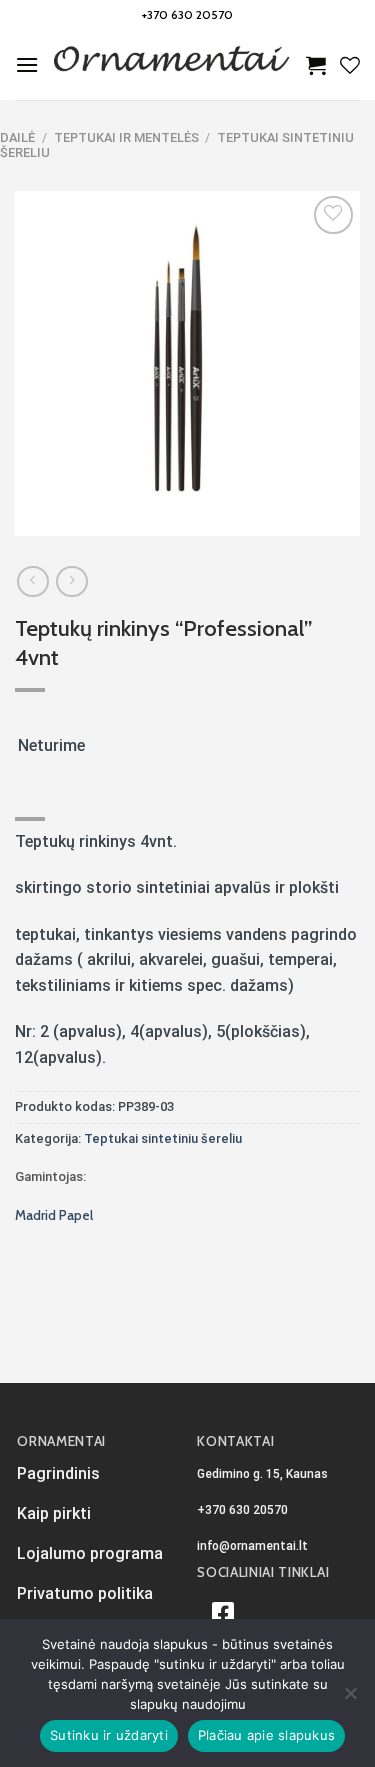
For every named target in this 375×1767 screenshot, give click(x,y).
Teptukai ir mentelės (126, 137)
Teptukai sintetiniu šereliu (163, 1138)
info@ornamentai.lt (252, 1546)
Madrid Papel (54, 1215)
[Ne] (350, 1699)
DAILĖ (17, 137)
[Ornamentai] (172, 65)
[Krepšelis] (316, 65)
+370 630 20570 (187, 14)
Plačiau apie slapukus (266, 1735)
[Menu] (27, 64)
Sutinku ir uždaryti (109, 1735)
